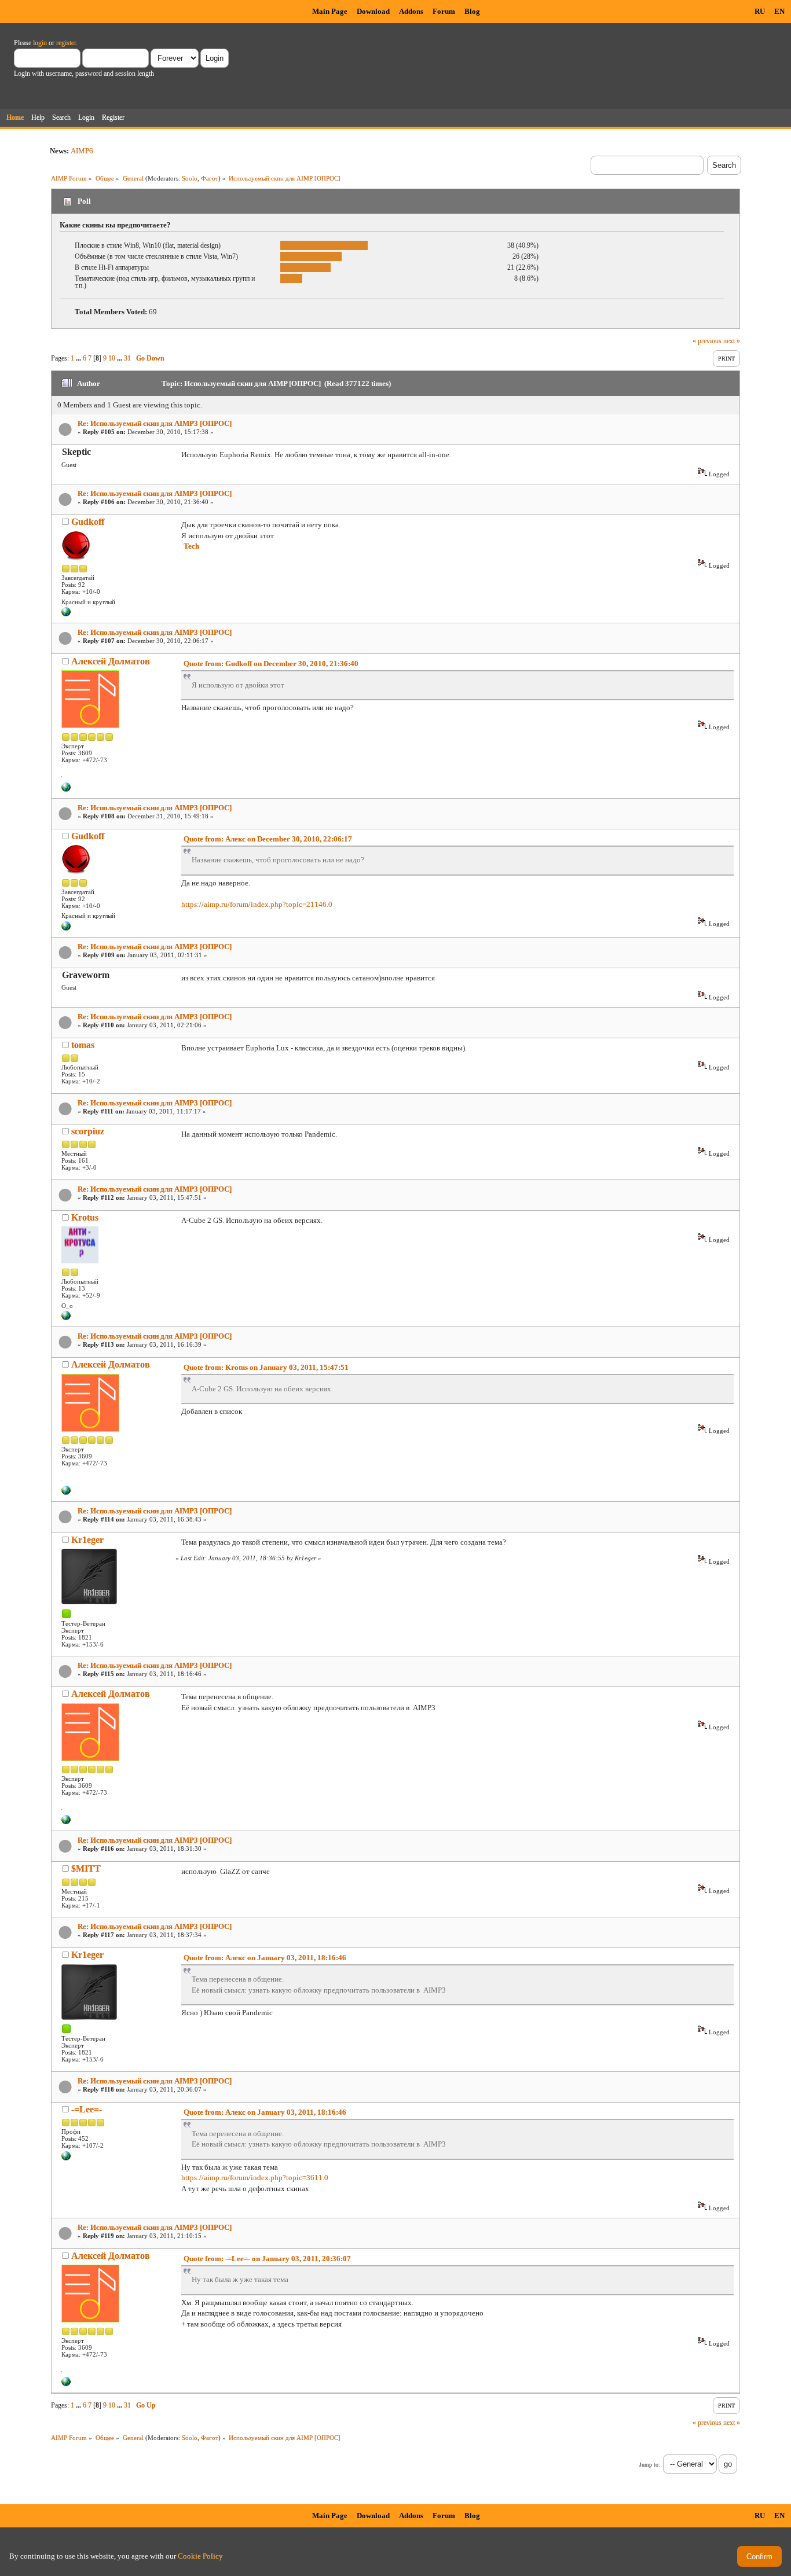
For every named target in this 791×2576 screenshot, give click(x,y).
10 (112, 358)
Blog (472, 11)
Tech (191, 546)
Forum (444, 11)
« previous (707, 341)
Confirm (759, 2557)
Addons (411, 11)
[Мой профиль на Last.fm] (66, 614)
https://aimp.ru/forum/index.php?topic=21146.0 (257, 904)
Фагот (210, 178)
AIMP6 (82, 151)
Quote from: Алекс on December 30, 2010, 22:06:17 (268, 839)
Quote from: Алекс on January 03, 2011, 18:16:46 (265, 1958)
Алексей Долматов (111, 661)
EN (779, 11)
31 (127, 358)
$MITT (86, 1868)
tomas (83, 1045)
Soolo (190, 178)
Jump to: (650, 2465)
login (40, 43)
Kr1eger (87, 1540)
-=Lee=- (87, 2109)
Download (373, 11)
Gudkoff (88, 522)
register (66, 43)
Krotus (85, 1217)
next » (732, 341)
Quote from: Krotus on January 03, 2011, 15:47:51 (266, 1367)
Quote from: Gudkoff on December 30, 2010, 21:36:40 (271, 664)
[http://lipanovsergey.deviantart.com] (66, 2158)
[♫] (66, 789)
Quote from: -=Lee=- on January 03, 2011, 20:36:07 (267, 2259)
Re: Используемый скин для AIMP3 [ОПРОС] (155, 423)
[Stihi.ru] (66, 1318)
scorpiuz (88, 1131)
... (79, 358)
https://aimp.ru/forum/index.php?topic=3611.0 (255, 2178)
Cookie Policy (200, 2556)
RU (760, 11)
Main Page (330, 11)
